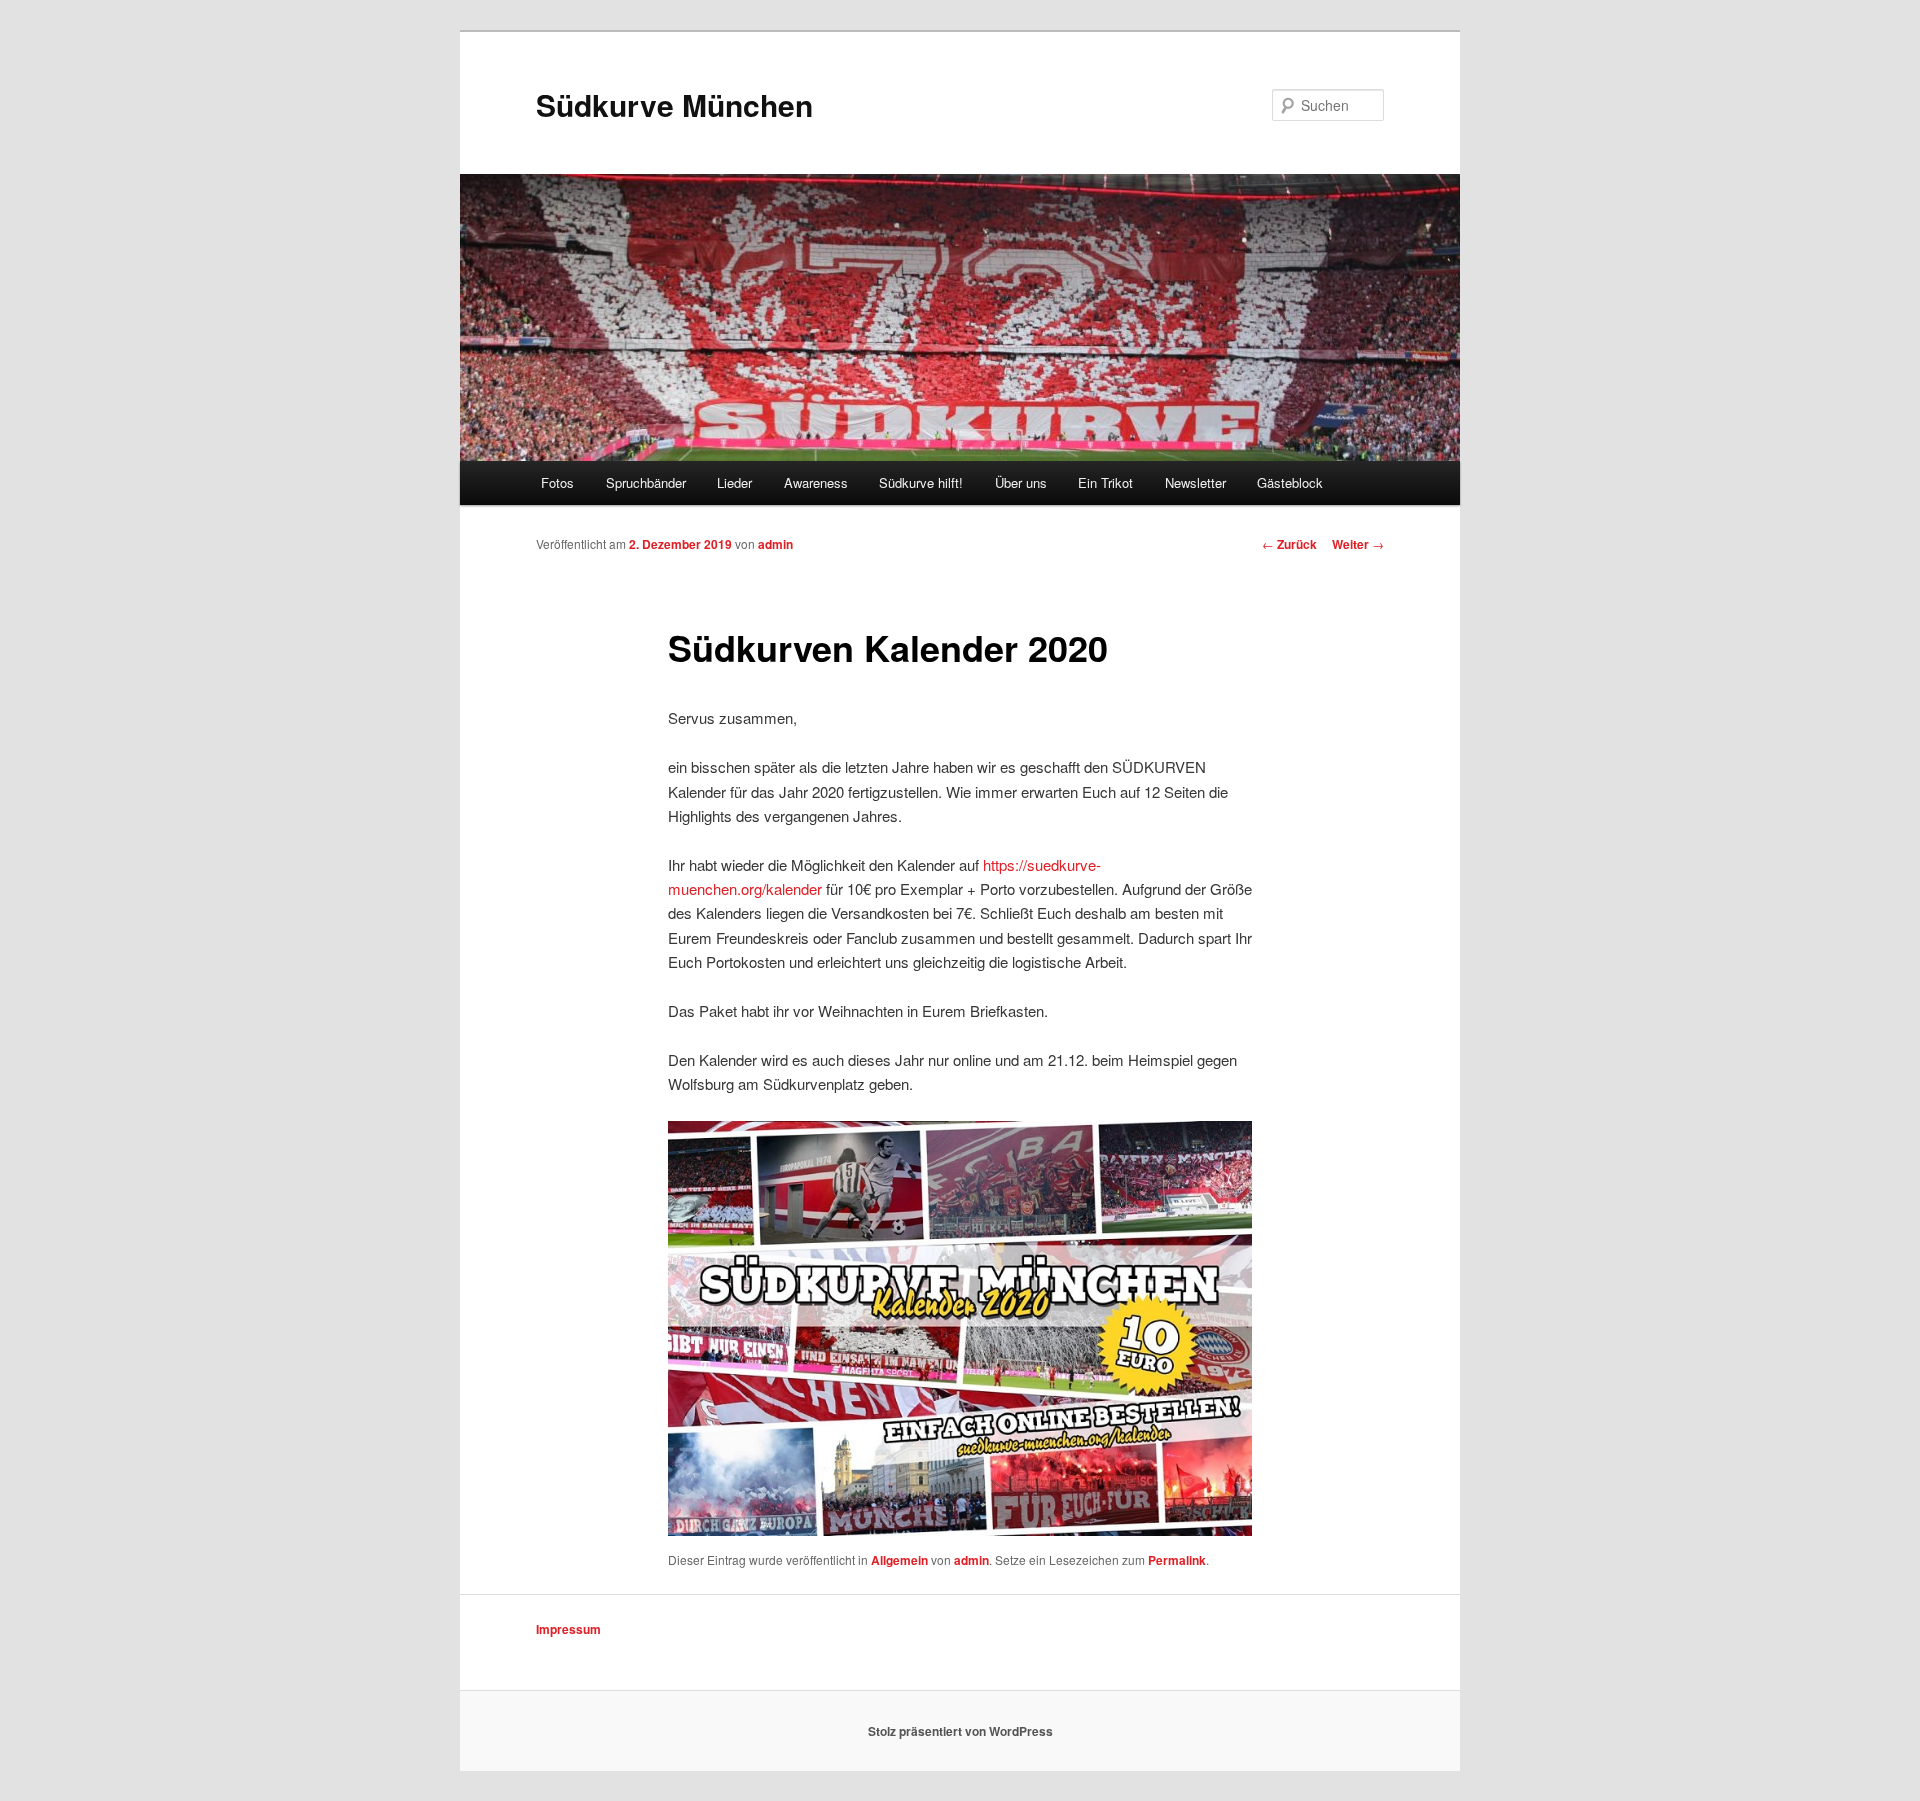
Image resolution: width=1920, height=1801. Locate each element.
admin (775, 544)
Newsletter (1195, 482)
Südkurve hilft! (921, 482)
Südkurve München (674, 104)
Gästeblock (1290, 482)
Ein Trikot (1105, 482)
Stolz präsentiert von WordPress (960, 1731)
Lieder (734, 482)
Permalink (1177, 1560)
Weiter (1358, 544)
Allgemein (899, 1560)
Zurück (1289, 544)
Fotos (557, 482)
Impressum (568, 1629)
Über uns (1021, 482)
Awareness (816, 482)
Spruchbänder (646, 482)
